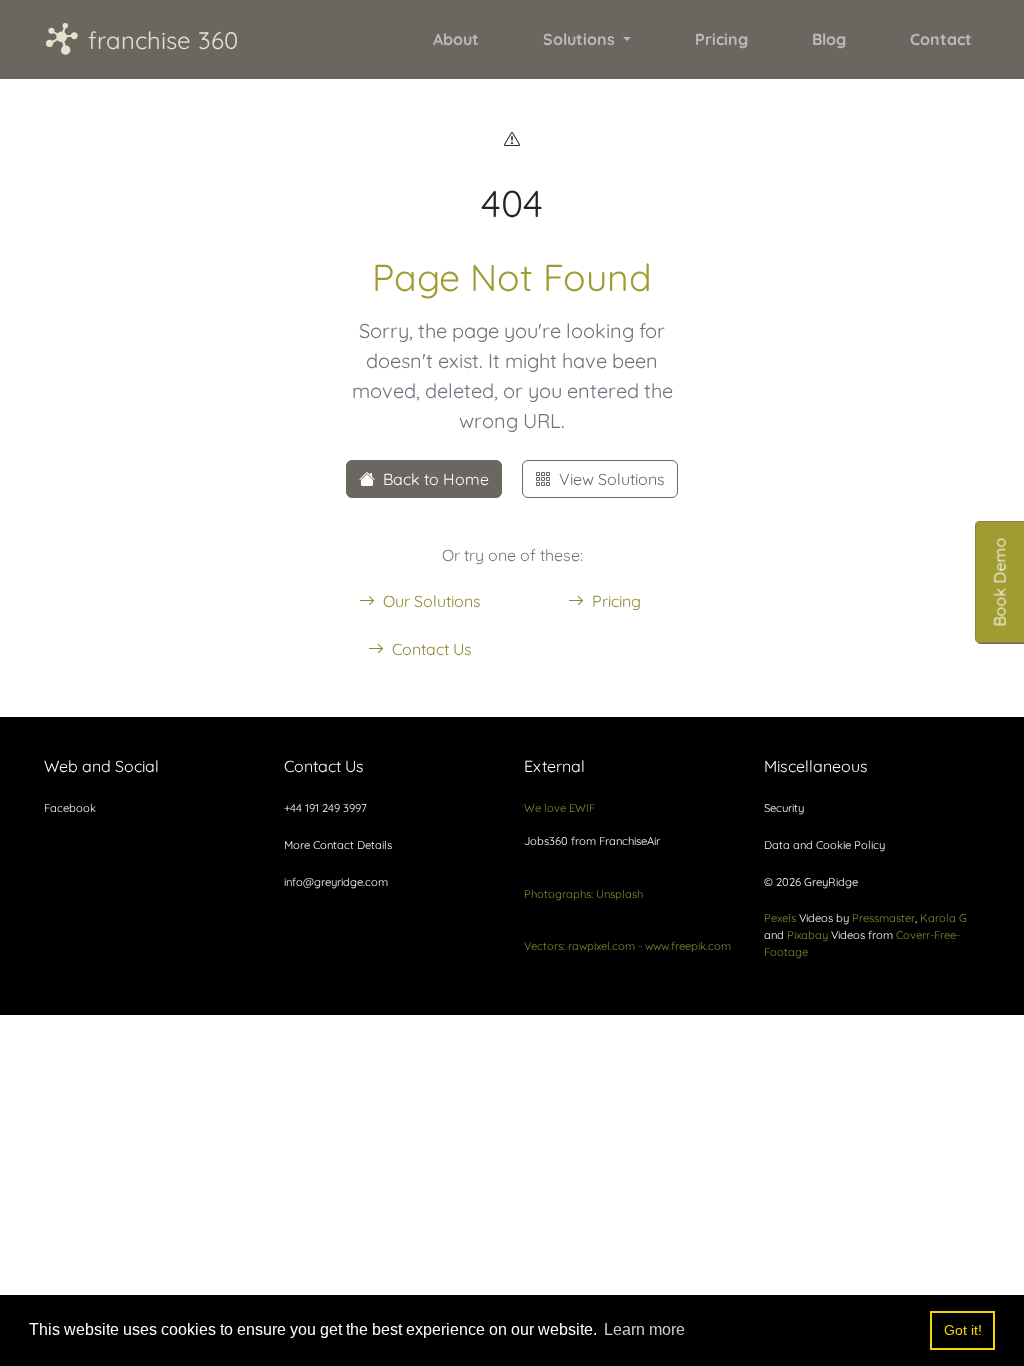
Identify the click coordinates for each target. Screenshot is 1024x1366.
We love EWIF (559, 808)
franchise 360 (141, 39)
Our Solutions (432, 601)
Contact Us (432, 649)
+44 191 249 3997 (325, 808)
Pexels (780, 918)
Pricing (616, 601)
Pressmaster (883, 918)
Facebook (70, 808)
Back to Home (436, 479)
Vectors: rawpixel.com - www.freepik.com (627, 946)
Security (784, 808)
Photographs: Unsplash (583, 894)
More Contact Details (338, 845)
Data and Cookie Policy (824, 845)
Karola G (943, 918)
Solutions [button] (581, 39)
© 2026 (811, 882)
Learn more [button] (644, 1329)
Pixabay (807, 935)
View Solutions (612, 479)
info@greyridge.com (336, 882)
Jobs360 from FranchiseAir (592, 841)
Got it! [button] (963, 1330)
